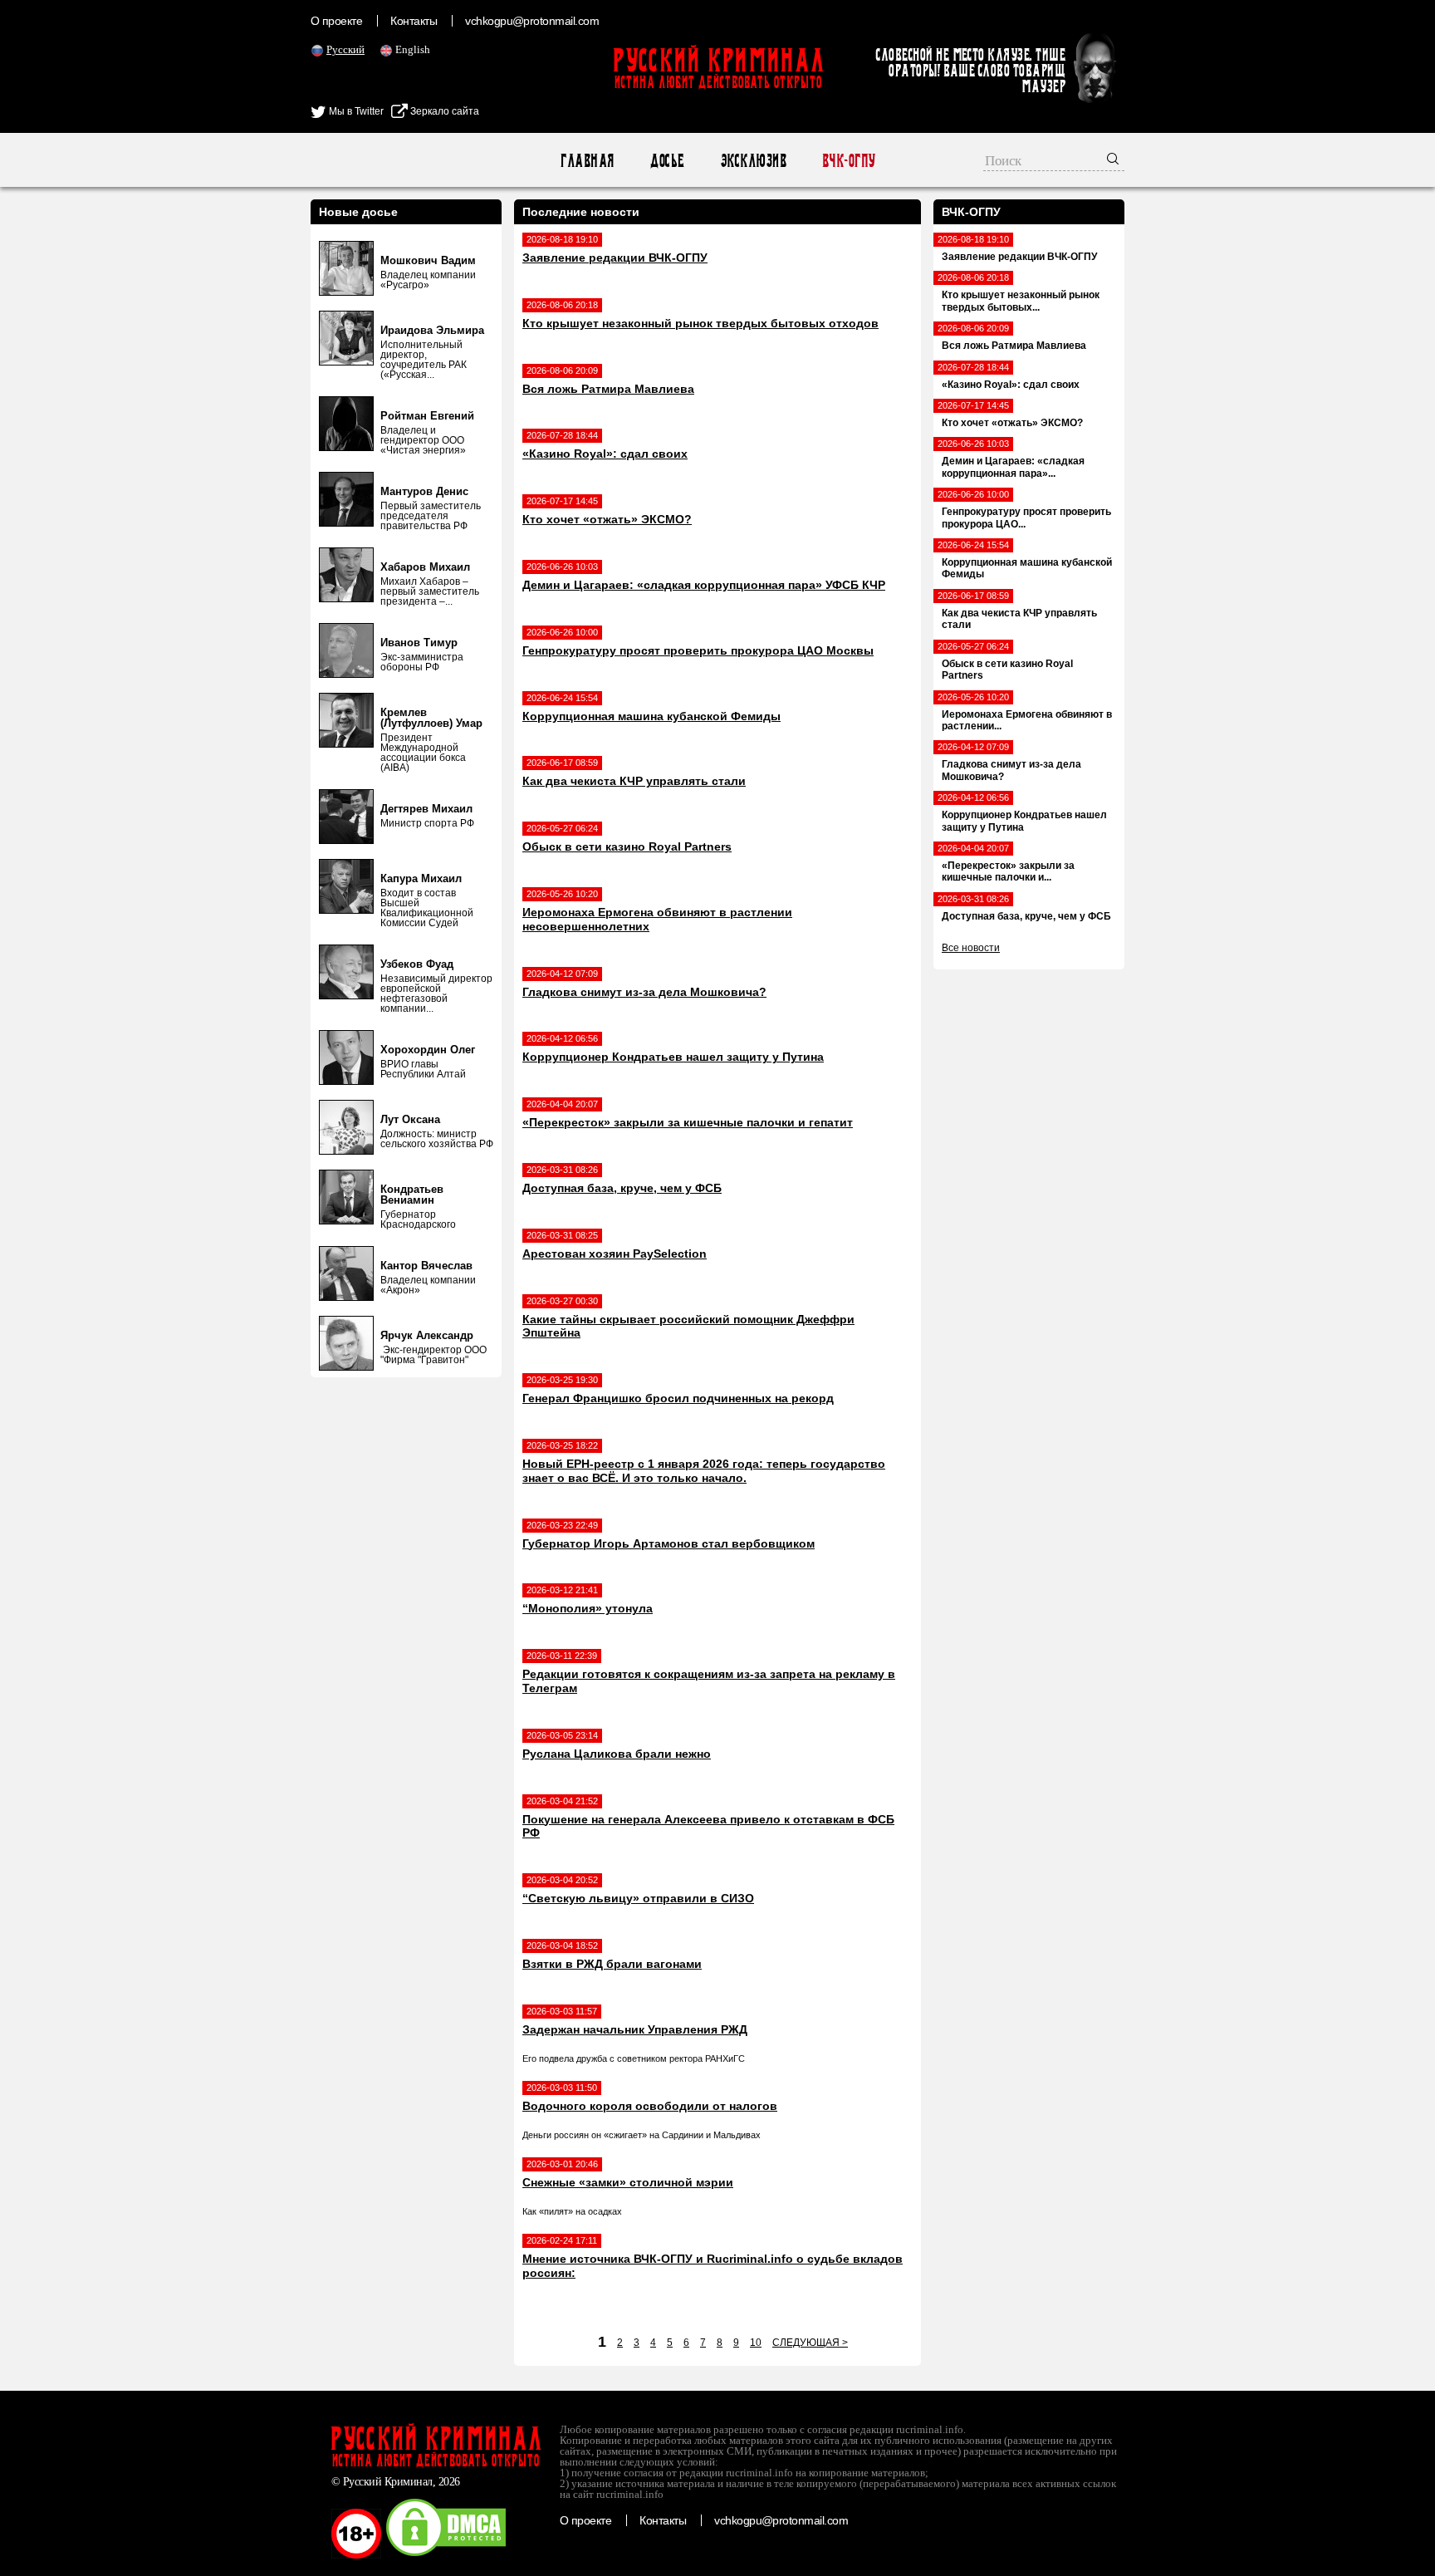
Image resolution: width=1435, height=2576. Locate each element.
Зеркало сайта (443, 111)
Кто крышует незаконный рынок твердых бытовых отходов (700, 323)
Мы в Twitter (355, 111)
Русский (345, 49)
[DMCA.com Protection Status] (446, 2555)
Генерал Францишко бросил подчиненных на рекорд (678, 1398)
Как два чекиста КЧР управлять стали (634, 781)
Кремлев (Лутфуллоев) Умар (431, 718)
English (413, 49)
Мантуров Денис (424, 491)
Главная (587, 161)
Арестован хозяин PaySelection (615, 1254)
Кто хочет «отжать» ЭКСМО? (607, 519)
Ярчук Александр (427, 1335)
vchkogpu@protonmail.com (532, 21)
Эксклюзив (753, 161)
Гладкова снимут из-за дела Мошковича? (644, 992)
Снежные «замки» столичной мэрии (628, 2182)
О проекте (336, 21)
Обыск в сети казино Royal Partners (627, 846)
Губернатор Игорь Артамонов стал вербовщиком (669, 1543)
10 (756, 2343)
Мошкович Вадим (428, 260)
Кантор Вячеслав (426, 1266)
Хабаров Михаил (425, 567)
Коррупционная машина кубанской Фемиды (651, 716)
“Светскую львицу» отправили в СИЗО (638, 1898)
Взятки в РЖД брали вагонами (612, 1964)
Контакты (414, 21)
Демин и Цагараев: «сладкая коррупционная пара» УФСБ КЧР (704, 585)
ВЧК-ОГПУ (848, 161)
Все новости (971, 948)
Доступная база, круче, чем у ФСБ (622, 1188)
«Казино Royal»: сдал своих (605, 454)
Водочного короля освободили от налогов (650, 2106)
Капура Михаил (421, 878)
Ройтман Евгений (427, 416)
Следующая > (810, 2343)
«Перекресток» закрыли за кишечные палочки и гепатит (688, 1122)
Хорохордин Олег (428, 1050)
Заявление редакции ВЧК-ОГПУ (615, 258)
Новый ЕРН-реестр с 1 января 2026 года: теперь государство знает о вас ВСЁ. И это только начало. (704, 1471)
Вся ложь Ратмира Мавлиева (608, 389)
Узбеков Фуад (417, 964)
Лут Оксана (410, 1119)
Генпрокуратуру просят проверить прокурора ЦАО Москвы (698, 650)
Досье (666, 161)
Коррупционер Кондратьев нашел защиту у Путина (673, 1057)
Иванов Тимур (419, 643)
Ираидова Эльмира (432, 330)
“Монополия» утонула (588, 1608)
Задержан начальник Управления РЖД (635, 2029)
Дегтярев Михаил (426, 809)
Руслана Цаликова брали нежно (617, 1754)
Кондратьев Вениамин (412, 1195)
